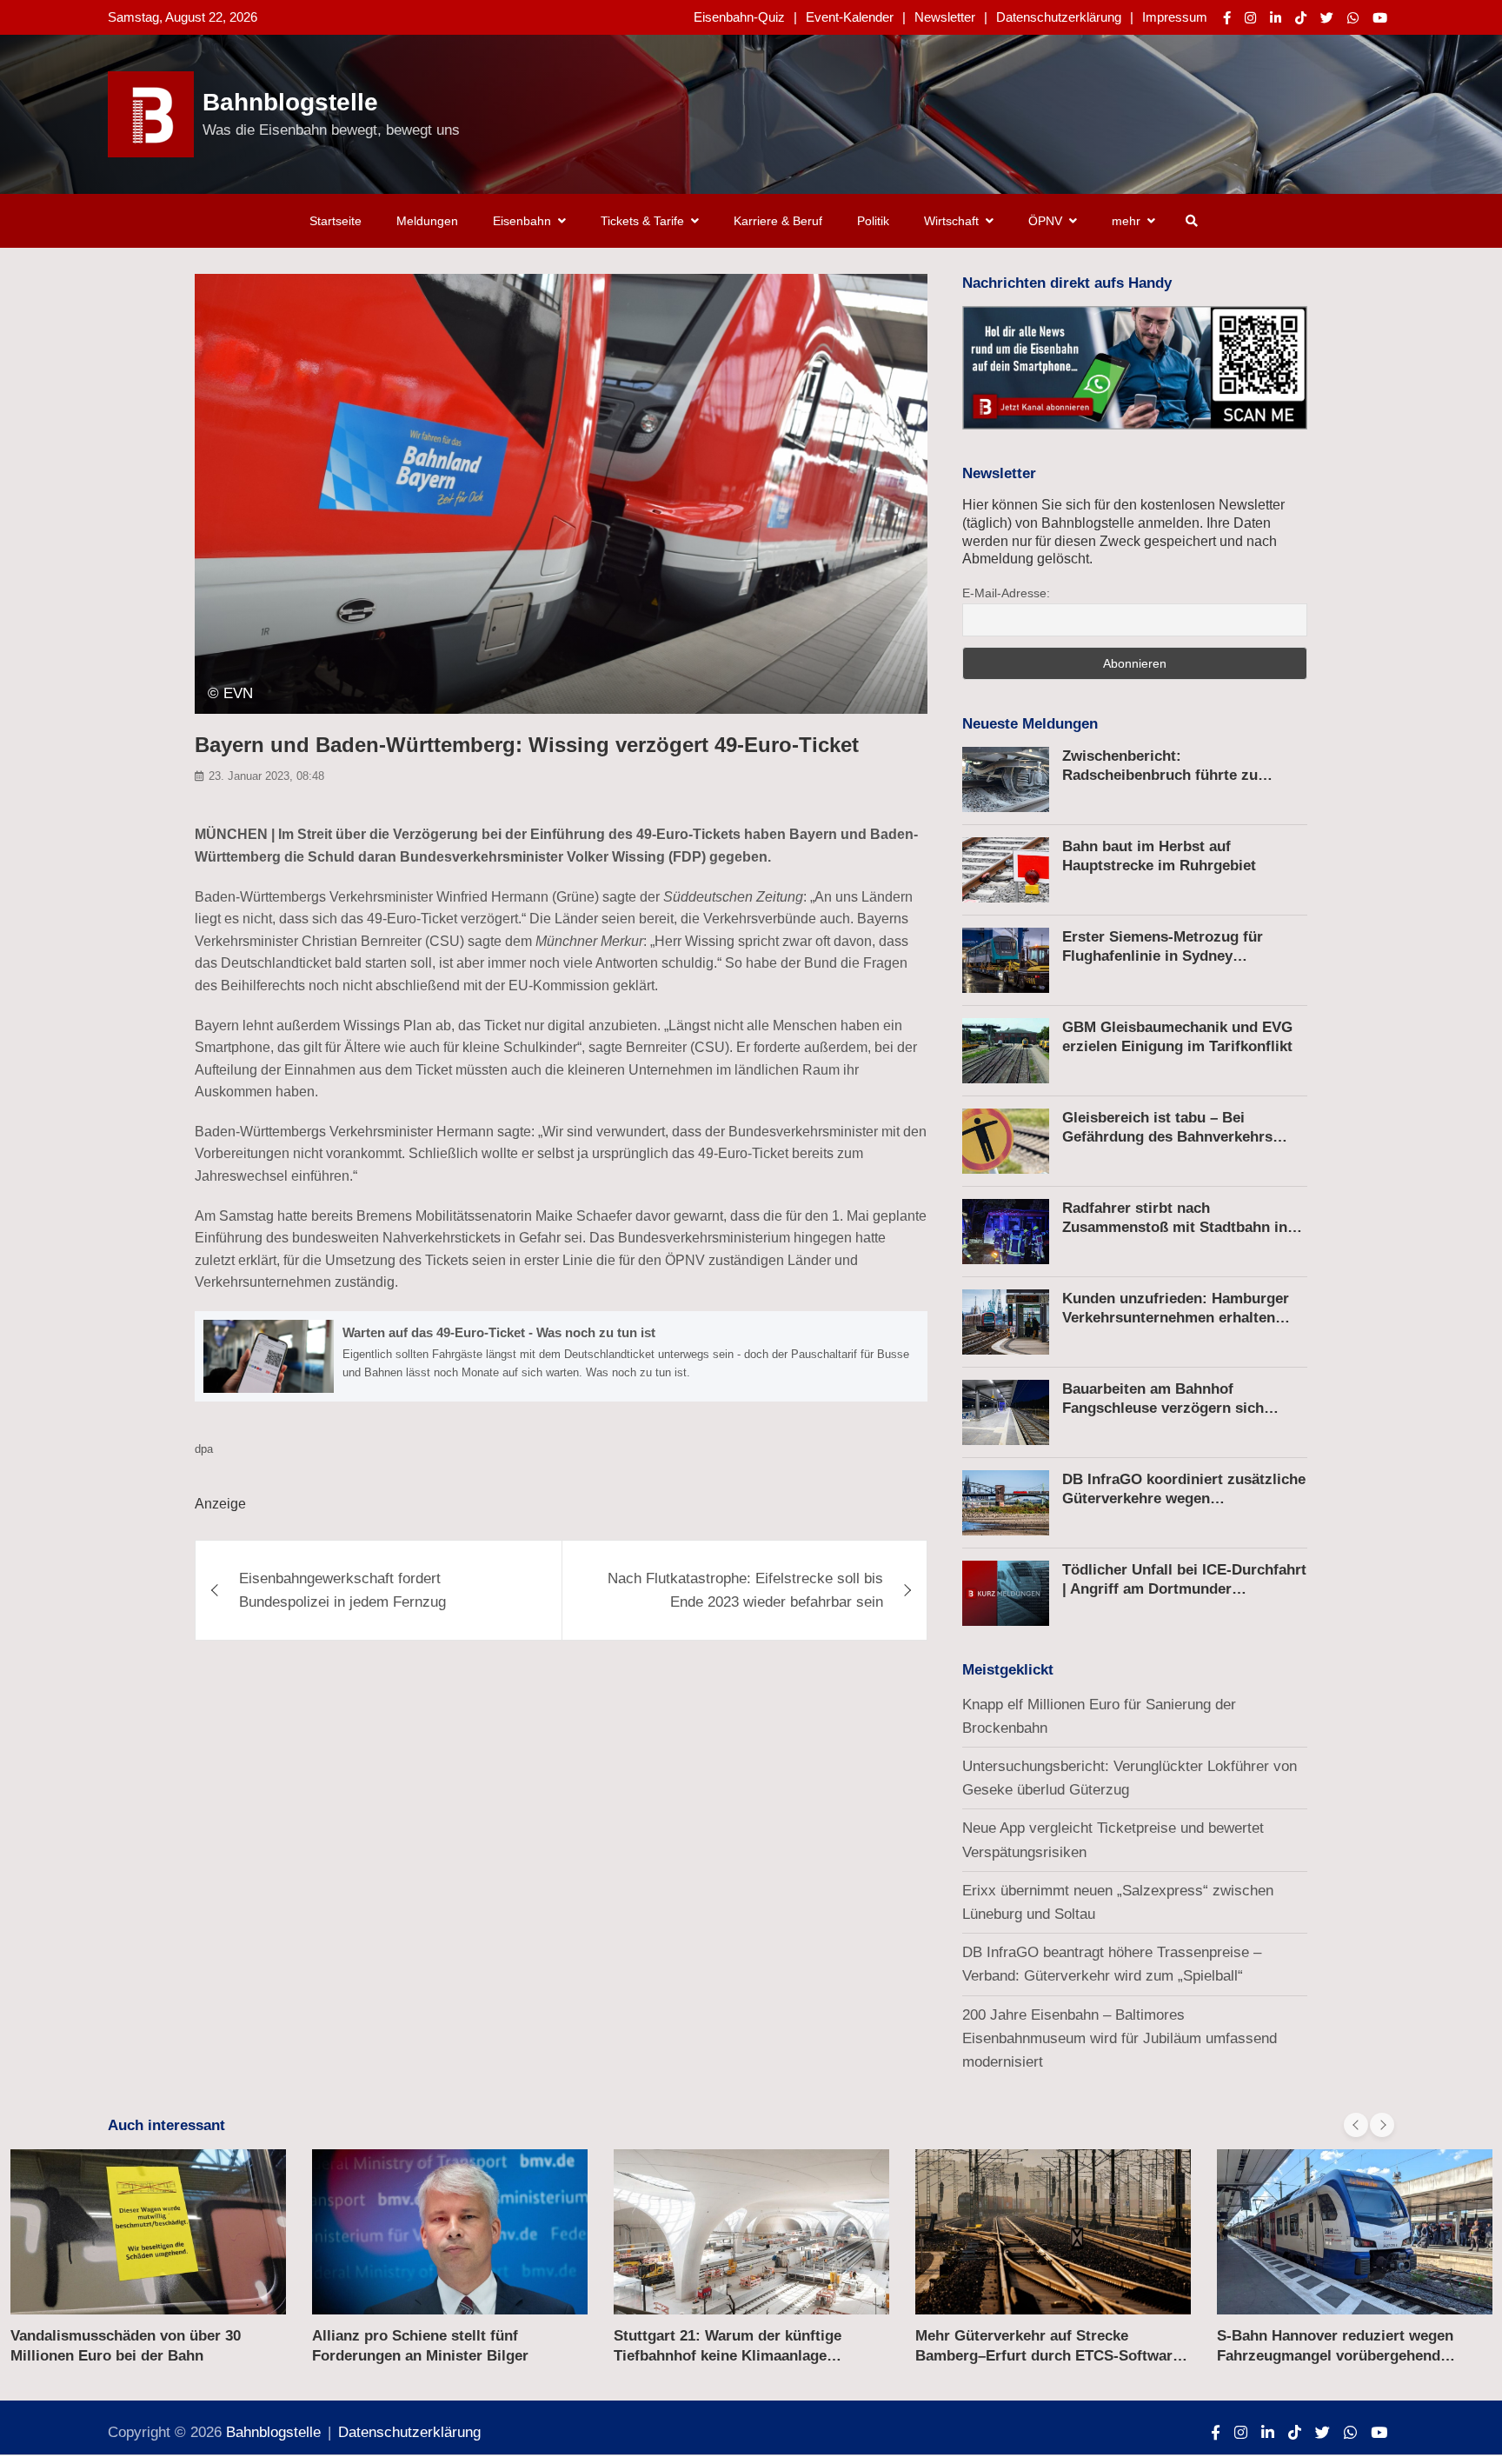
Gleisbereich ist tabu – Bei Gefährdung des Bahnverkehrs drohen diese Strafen (1167, 1137)
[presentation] (1356, 2125)
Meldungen (427, 221)
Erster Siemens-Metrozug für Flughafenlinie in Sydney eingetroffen (1163, 956)
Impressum (1175, 17)
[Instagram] (1250, 18)
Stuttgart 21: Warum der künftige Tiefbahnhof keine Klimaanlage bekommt (728, 2355)
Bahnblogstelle (290, 102)
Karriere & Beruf (778, 221)
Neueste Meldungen (1030, 724)
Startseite (336, 221)
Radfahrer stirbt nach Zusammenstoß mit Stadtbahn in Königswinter (1175, 1227)
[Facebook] (1227, 18)
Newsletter (945, 17)
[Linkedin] (1276, 18)
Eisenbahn (522, 221)
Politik (873, 221)
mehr (1126, 221)
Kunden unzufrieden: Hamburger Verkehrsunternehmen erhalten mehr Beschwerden (1176, 1318)
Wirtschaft (951, 221)
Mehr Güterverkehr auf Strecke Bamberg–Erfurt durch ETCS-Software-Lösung (1050, 2355)
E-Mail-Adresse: (1006, 593)
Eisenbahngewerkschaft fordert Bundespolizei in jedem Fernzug (342, 1590)
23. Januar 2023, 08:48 (266, 776)
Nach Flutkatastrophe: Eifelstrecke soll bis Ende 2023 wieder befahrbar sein (745, 1590)
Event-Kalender (850, 17)
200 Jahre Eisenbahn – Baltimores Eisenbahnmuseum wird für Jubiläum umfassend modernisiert (1120, 2038)
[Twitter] (1327, 18)
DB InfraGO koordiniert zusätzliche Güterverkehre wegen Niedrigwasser (1184, 1498)
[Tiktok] (1301, 18)
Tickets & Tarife (642, 221)
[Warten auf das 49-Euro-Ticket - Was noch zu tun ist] (561, 1356)
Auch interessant (166, 2125)
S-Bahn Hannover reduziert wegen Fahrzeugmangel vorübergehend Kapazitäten (1335, 2355)
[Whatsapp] (1353, 18)
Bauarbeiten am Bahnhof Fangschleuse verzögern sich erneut (1163, 1408)
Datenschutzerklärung (1059, 17)
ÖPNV (1045, 221)
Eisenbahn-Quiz (739, 17)
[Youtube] (1380, 18)
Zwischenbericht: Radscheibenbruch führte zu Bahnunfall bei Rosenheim (1160, 775)
